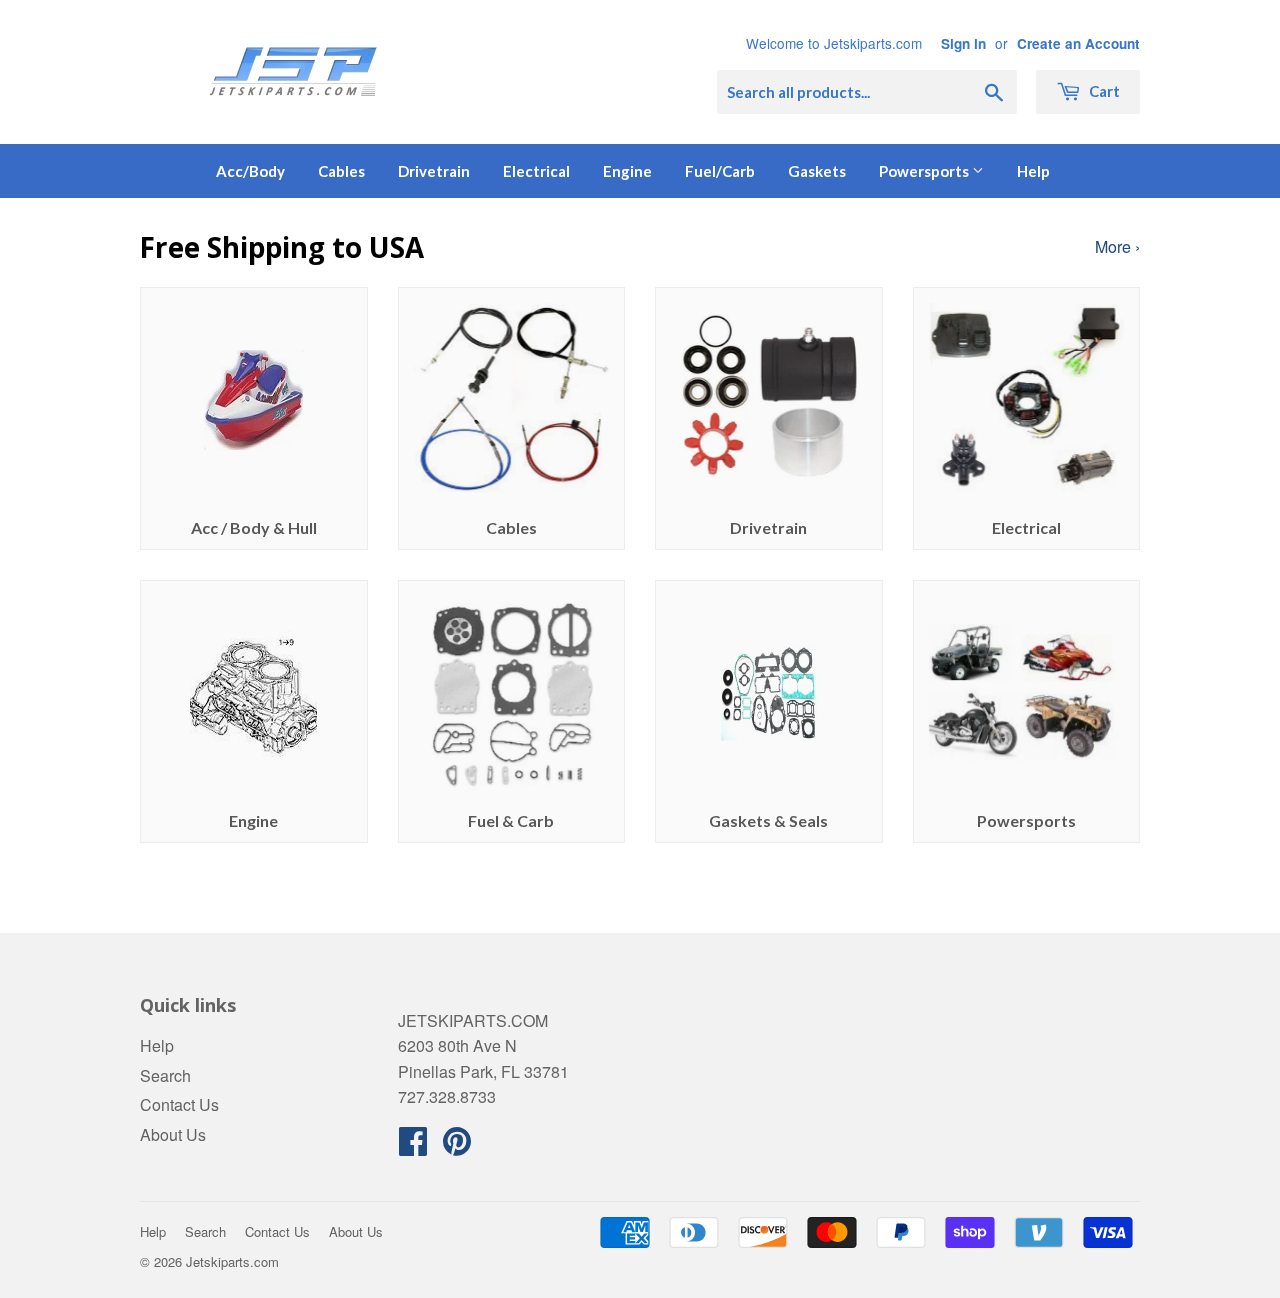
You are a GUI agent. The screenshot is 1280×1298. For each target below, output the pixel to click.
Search (165, 1075)
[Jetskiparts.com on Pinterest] (457, 1146)
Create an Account (1078, 43)
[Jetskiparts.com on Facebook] (413, 1146)
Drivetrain (434, 171)
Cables (341, 171)
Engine (627, 171)
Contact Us (179, 1104)
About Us (173, 1134)
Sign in (963, 43)
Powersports (925, 171)
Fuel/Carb (720, 171)
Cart (1103, 91)
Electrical (536, 171)
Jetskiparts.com (232, 1261)
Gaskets (817, 171)
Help (1033, 171)
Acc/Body (250, 171)
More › (1117, 246)
